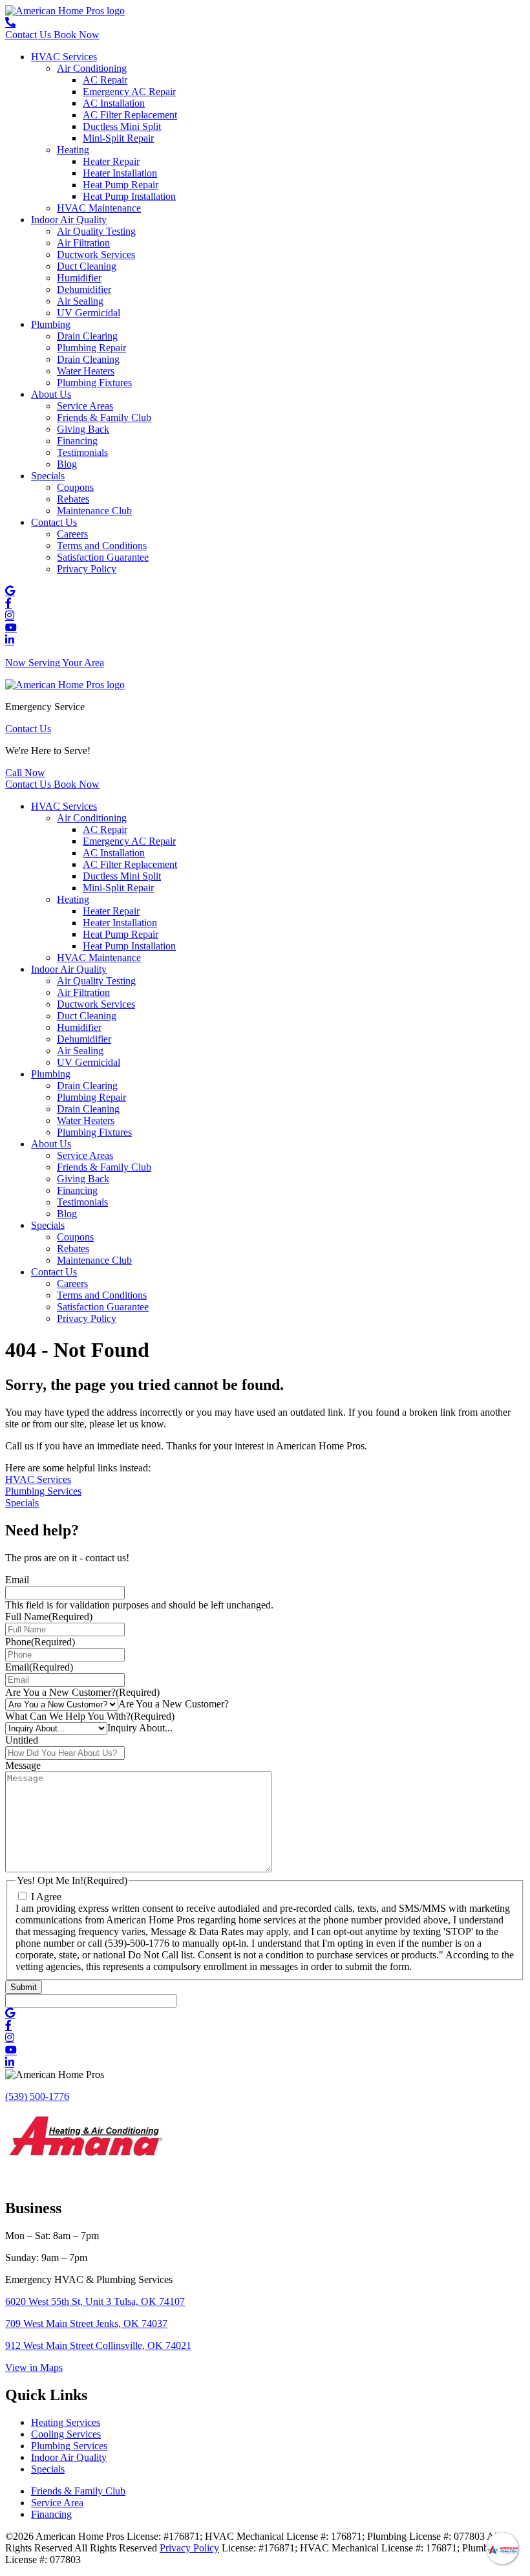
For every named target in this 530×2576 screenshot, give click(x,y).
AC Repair (105, 80)
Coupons (75, 487)
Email (17, 1580)
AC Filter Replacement (130, 115)
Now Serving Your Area (55, 663)
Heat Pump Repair (121, 185)
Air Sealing (80, 301)
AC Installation (114, 103)
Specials (48, 476)
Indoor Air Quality (69, 220)
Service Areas (85, 406)
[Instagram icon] (10, 616)
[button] (25, 773)
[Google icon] (10, 591)
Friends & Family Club (104, 417)
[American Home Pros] (65, 11)
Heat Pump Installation (129, 196)
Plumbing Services (43, 1491)
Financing (77, 441)
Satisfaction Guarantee (103, 557)
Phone (40, 1642)
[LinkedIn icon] (10, 641)
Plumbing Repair (91, 348)
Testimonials (82, 452)
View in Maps (34, 2367)
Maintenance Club (94, 511)
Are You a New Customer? (82, 1692)
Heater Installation (120, 173)
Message (23, 1765)
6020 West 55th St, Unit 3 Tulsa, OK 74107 (95, 2301)
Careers (72, 534)
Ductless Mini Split (122, 126)
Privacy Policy (87, 569)
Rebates (73, 499)
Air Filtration (83, 243)
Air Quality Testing (96, 231)
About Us (51, 394)
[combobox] (174, 1704)
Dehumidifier (84, 289)
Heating (73, 150)
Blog (67, 464)
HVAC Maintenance (99, 208)
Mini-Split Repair (118, 138)
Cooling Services (66, 2434)
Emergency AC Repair (129, 92)
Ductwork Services (96, 254)
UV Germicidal (89, 313)
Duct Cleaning (87, 266)
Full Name (49, 1617)
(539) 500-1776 (37, 2096)
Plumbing (51, 324)
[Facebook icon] (8, 604)
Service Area (57, 2503)
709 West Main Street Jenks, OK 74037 (86, 2323)
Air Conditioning (92, 68)
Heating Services (66, 2422)
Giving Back (83, 429)
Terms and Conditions (102, 546)
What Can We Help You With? (90, 1716)
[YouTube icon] (11, 628)
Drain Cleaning (88, 359)
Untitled (22, 1740)
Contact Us (54, 522)
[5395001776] (10, 23)
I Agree (46, 1897)
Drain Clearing (87, 336)
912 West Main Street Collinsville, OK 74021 (98, 2345)
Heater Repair (111, 161)
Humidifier (79, 278)
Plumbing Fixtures (94, 383)
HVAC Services (64, 57)
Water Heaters (86, 371)
